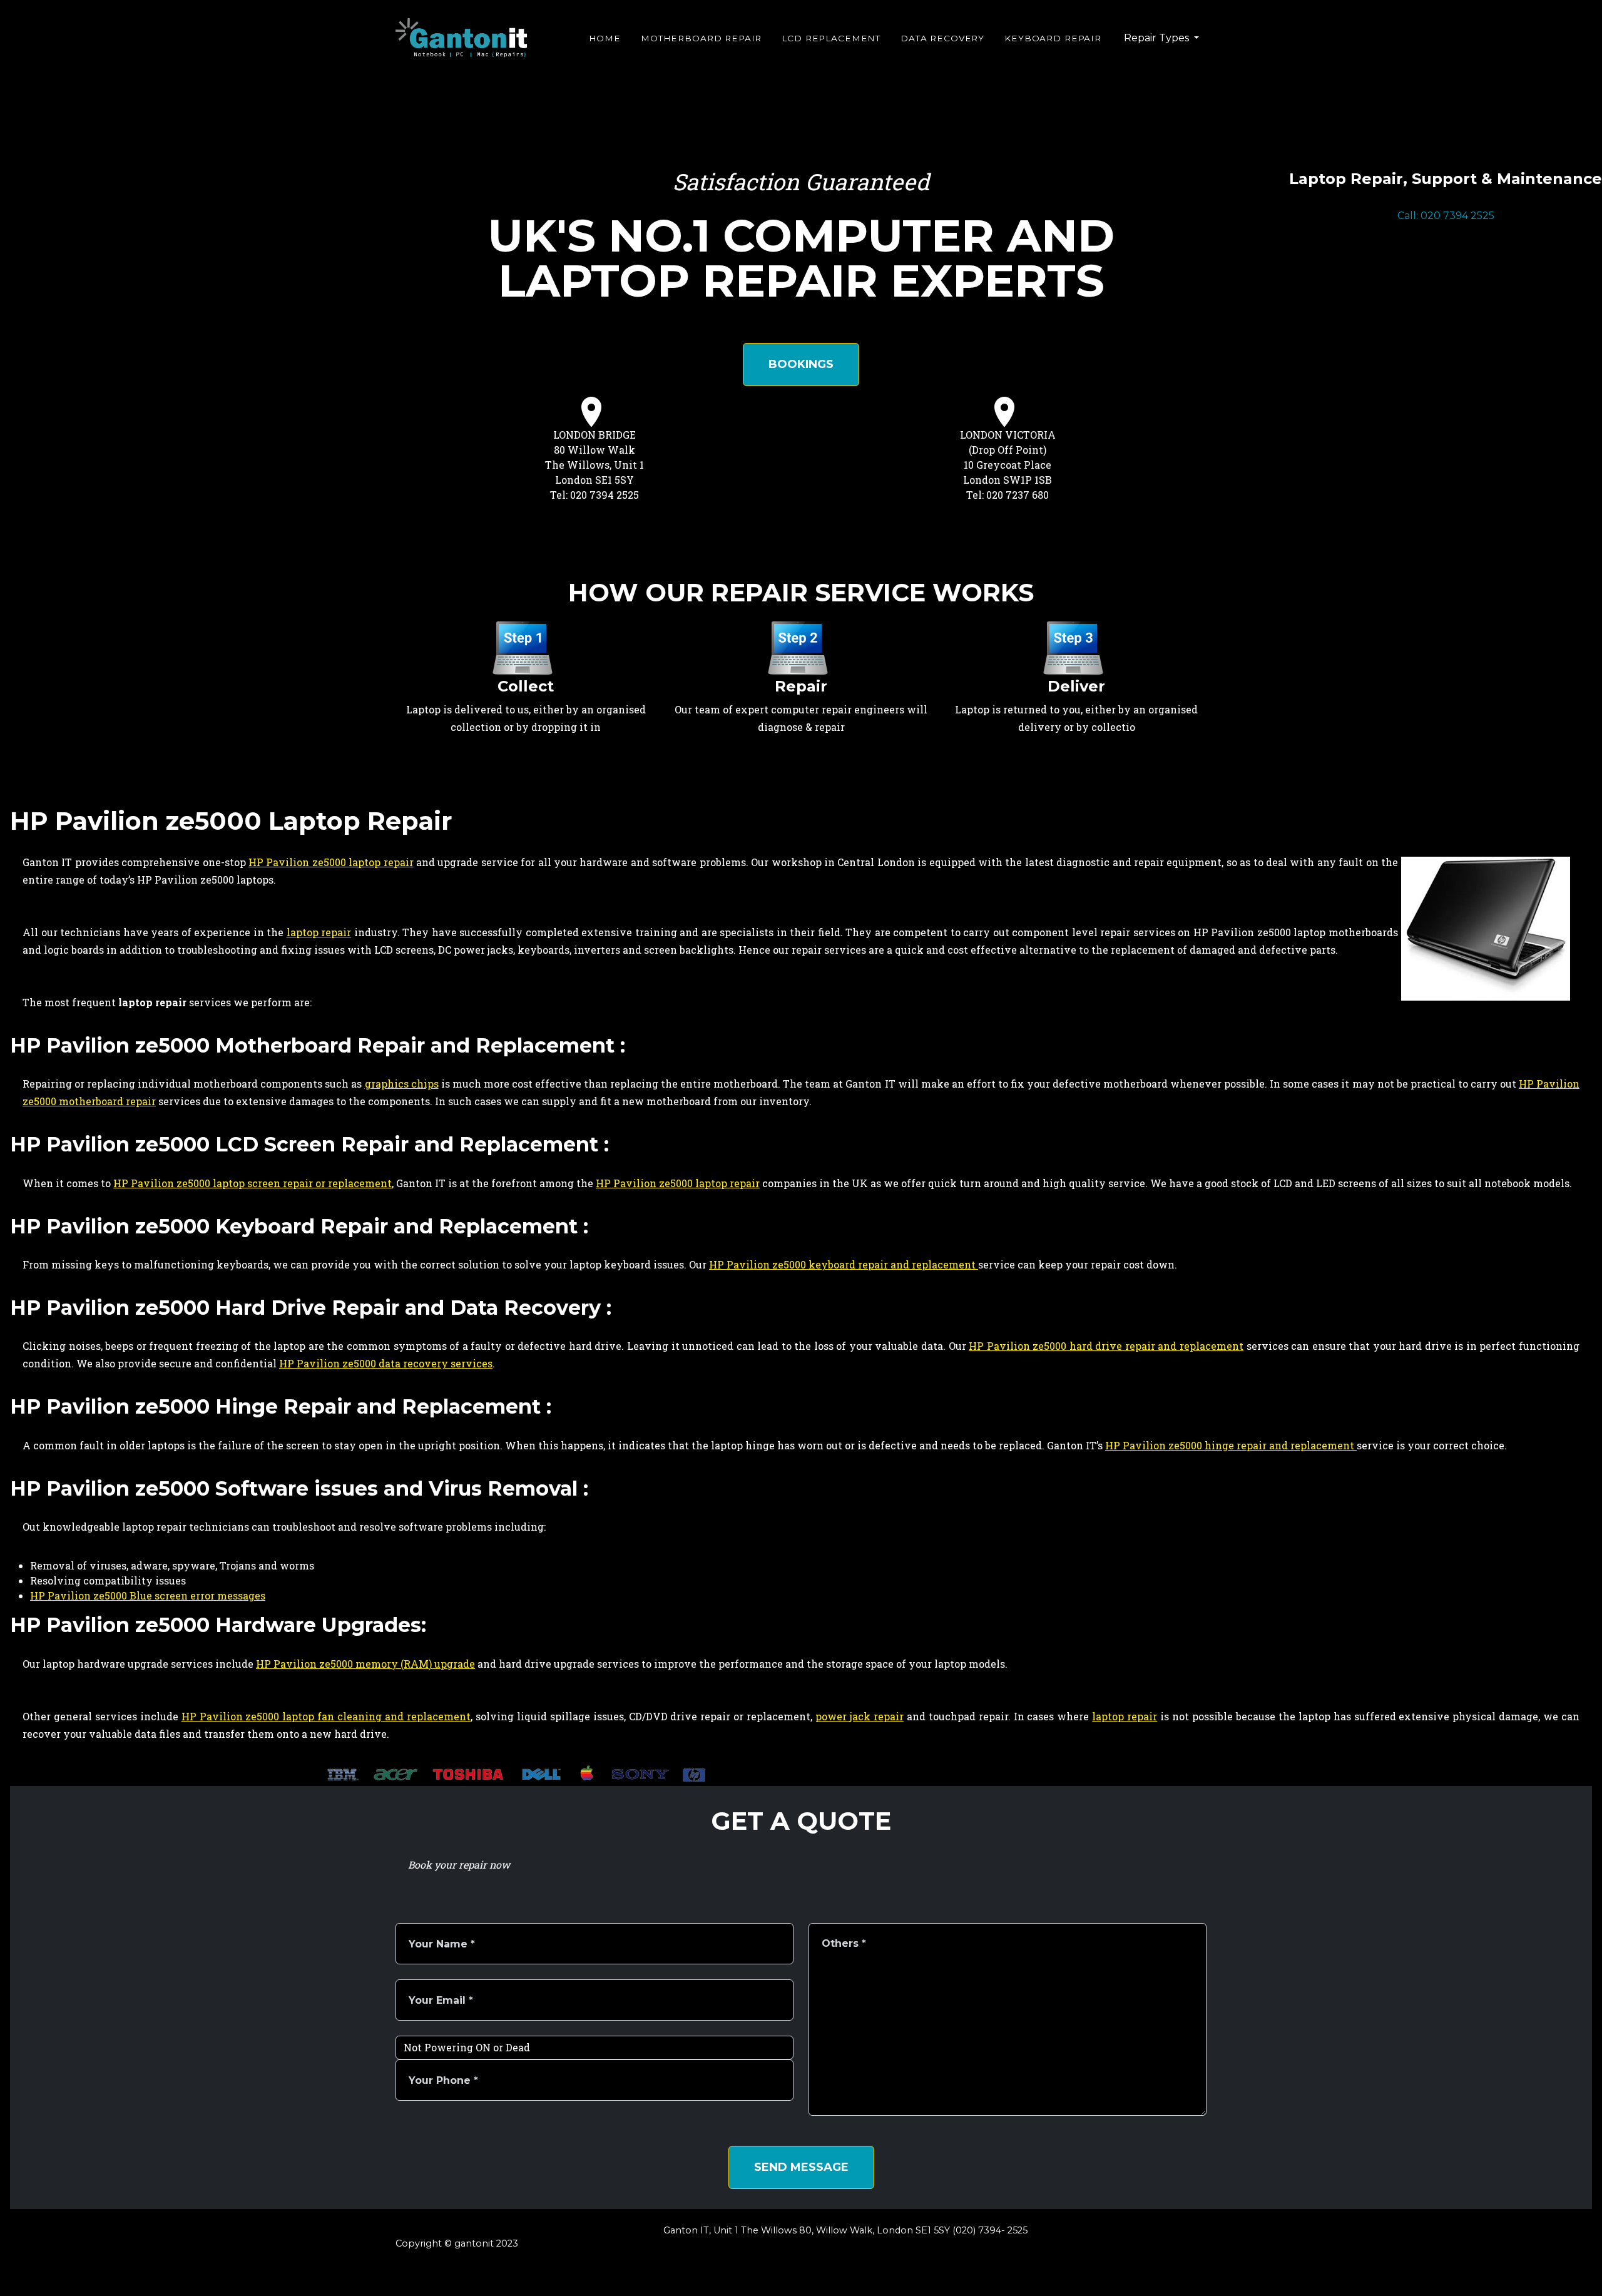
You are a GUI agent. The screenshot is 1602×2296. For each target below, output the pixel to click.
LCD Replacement (831, 38)
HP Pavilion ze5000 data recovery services (386, 1363)
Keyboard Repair (1053, 38)
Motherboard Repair (701, 38)
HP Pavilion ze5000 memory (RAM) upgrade (365, 1664)
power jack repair (860, 1716)
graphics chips (402, 1084)
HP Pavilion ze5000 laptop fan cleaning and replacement (326, 1716)
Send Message (801, 2167)
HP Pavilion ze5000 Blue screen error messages (148, 1595)
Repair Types (1158, 38)
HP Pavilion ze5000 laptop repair (331, 862)
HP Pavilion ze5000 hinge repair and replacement (1231, 1445)
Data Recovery (942, 38)
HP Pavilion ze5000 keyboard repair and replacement (844, 1264)
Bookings (801, 364)
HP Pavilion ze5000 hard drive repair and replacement (1106, 1346)
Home (605, 38)
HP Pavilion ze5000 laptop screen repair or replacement (253, 1183)
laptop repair (319, 932)
